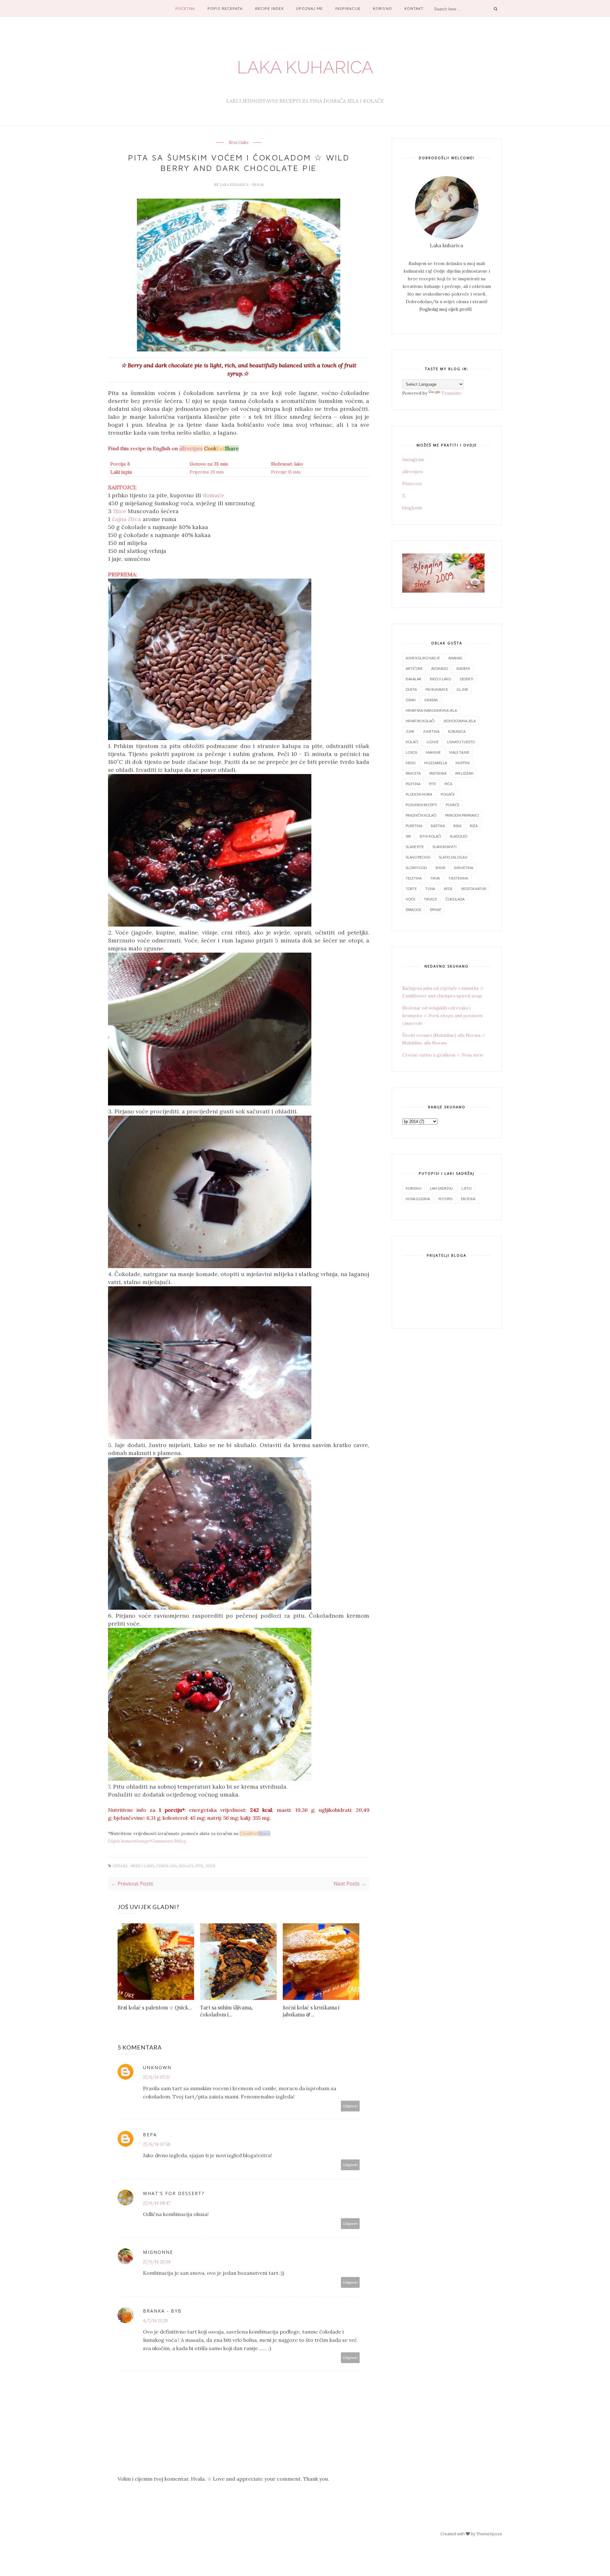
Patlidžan (464, 773)
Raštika (438, 826)
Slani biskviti (444, 847)
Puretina (414, 826)
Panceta (413, 773)
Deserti (467, 679)
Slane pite (415, 847)
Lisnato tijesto (461, 742)
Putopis (445, 1199)
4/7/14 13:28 (155, 2321)
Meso (411, 763)
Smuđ (440, 868)
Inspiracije (348, 8)
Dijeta (411, 689)
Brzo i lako (239, 143)
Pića (448, 784)
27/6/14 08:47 (157, 2203)
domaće (213, 495)
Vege (448, 889)
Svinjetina (464, 868)
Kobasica (457, 731)
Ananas (455, 658)
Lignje (433, 742)
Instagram (413, 459)
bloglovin (412, 508)
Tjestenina (458, 878)
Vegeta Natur (474, 889)
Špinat (436, 910)
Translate (451, 393)
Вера (150, 2134)
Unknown (157, 2067)
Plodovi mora (419, 794)
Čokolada (167, 1866)
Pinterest (412, 484)
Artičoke (414, 668)
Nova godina (418, 1199)
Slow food (416, 868)
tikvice (430, 899)
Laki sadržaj (441, 1188)
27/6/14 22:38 (157, 2262)
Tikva (435, 878)
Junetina (431, 731)
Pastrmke (438, 773)
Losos (411, 752)
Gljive (462, 689)
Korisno (382, 8)
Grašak (431, 700)
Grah (411, 700)
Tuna (430, 889)
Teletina (414, 878)
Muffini (463, 763)
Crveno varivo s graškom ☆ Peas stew (443, 1055)
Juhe (410, 731)
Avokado (440, 668)
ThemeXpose (489, 2534)
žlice (120, 511)
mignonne (158, 2252)
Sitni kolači (430, 836)
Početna (185, 8)
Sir (408, 836)
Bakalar (413, 679)
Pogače (448, 794)
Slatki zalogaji (453, 857)
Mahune (433, 752)
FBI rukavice (437, 689)
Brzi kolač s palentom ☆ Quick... (155, 2007)
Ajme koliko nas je (423, 658)
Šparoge (413, 910)
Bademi (463, 668)
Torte (411, 889)
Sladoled (458, 836)
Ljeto (466, 1188)
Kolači (186, 1866)
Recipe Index (269, 8)
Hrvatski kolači (420, 721)
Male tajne (459, 752)
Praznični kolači (421, 815)
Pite (199, 1866)
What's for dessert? (174, 2193)
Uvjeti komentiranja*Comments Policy (147, 1841)
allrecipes (413, 472)
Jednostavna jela (459, 721)
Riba (457, 826)
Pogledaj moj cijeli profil (445, 309)
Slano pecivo (418, 857)
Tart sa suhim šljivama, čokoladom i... (226, 2011)
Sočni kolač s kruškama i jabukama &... (311, 2011)
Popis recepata (225, 8)
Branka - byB (162, 2311)
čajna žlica (126, 519)
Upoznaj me (309, 8)
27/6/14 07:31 (156, 2077)
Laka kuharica (305, 67)
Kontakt (414, 8)
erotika (468, 1199)
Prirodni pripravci (462, 815)
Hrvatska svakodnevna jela (431, 710)
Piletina (413, 784)
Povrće (453, 805)
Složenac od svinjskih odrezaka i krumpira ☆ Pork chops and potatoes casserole (442, 1016)
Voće (210, 1866)
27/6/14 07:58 (157, 2144)
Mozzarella (436, 763)
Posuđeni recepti (421, 805)
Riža (474, 826)
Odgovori (350, 2106)
